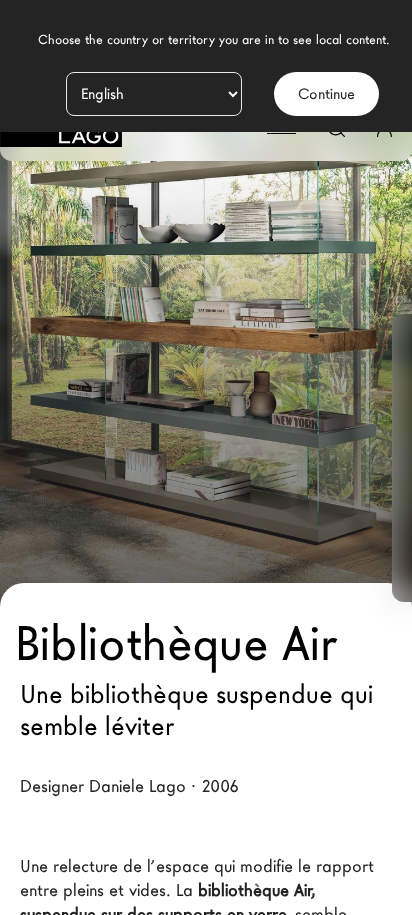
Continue (326, 94)
